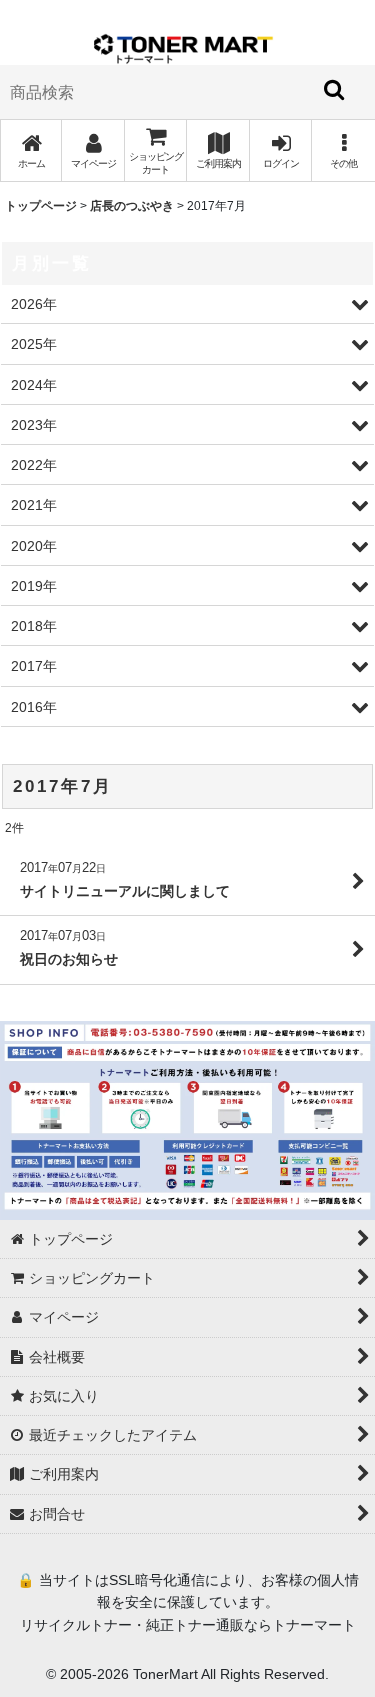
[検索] (335, 89)
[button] (343, 150)
